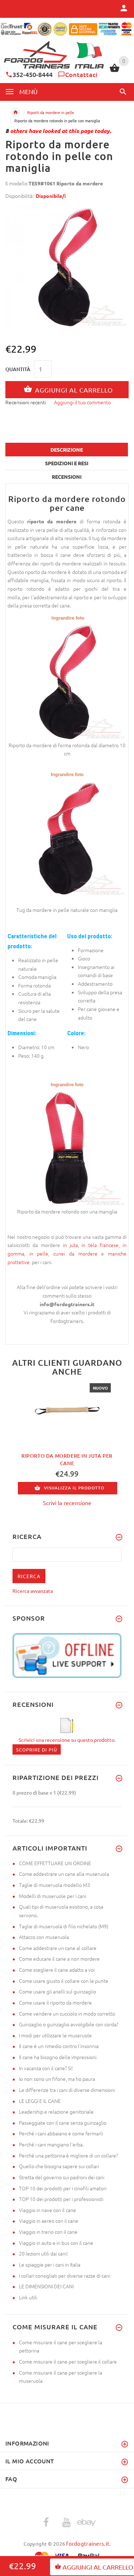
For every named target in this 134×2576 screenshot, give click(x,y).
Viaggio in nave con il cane (48, 2210)
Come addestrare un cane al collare (58, 1948)
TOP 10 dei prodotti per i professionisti (61, 2199)
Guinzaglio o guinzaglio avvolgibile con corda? (69, 2024)
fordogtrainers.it (88, 2543)
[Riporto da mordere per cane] (67, 681)
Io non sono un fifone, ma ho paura (57, 2079)
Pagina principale (15, 112)
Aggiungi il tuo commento (82, 402)
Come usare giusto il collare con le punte (64, 1981)
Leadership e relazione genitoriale (56, 2111)
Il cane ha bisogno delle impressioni (58, 2057)
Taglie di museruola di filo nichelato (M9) (64, 1926)
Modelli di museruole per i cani (53, 1896)
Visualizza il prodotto (74, 1488)
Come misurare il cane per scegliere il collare (68, 2361)
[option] (67, 267)
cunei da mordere (77, 1253)
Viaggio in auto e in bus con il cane (56, 2243)
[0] (115, 71)
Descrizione (67, 450)
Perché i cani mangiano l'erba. (51, 2144)
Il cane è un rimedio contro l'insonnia (59, 2046)
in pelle (39, 1253)
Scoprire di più (37, 1749)
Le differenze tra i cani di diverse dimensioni (67, 2090)
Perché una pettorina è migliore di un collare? (68, 2155)
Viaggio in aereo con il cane (49, 2221)
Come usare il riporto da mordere (55, 2002)
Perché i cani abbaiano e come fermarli (61, 2133)
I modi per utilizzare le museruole (55, 2035)
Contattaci (81, 74)
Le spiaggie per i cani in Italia (50, 2264)
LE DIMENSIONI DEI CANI (46, 2286)
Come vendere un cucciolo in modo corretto (67, 2013)
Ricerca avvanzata (33, 1591)
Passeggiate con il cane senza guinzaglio (63, 2123)
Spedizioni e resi (67, 463)
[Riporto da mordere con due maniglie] (67, 1147)
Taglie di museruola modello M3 (54, 1885)
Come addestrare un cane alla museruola (64, 1874)
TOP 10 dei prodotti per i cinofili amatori (63, 2188)
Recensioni (67, 477)
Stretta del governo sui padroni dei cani (62, 2177)
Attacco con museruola (44, 1937)
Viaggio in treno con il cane (48, 2232)
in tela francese (100, 1245)
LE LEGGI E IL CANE (40, 2101)
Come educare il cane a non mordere (59, 1959)
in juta (70, 1245)
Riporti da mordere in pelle (51, 112)
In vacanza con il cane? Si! (46, 2068)
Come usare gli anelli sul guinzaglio (58, 1991)
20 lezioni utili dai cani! (43, 2253)
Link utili (28, 2297)
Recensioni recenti (26, 402)
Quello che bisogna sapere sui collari (59, 2166)
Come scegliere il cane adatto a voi (57, 1970)
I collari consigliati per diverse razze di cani (64, 2275)
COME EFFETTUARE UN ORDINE (55, 1863)
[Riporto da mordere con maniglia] (67, 837)
